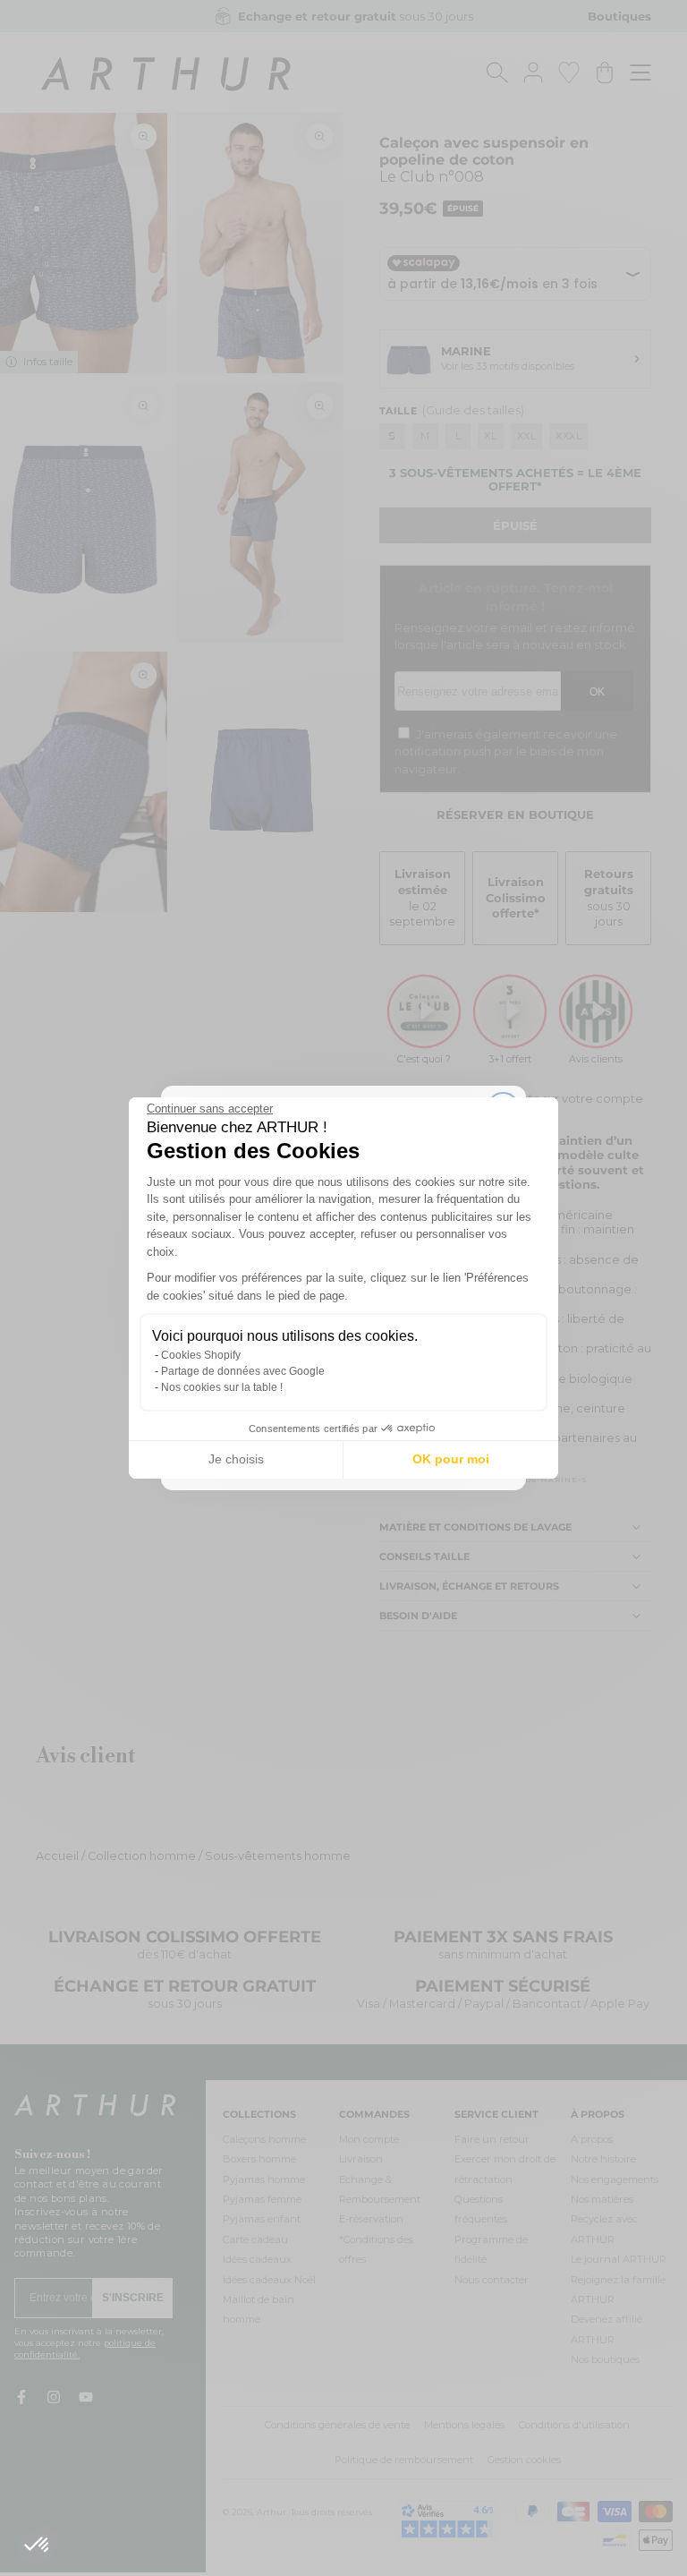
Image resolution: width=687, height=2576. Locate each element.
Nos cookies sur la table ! (222, 1387)
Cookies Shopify (201, 1355)
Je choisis (236, 1459)
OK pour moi (451, 1459)
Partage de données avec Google (243, 1371)
